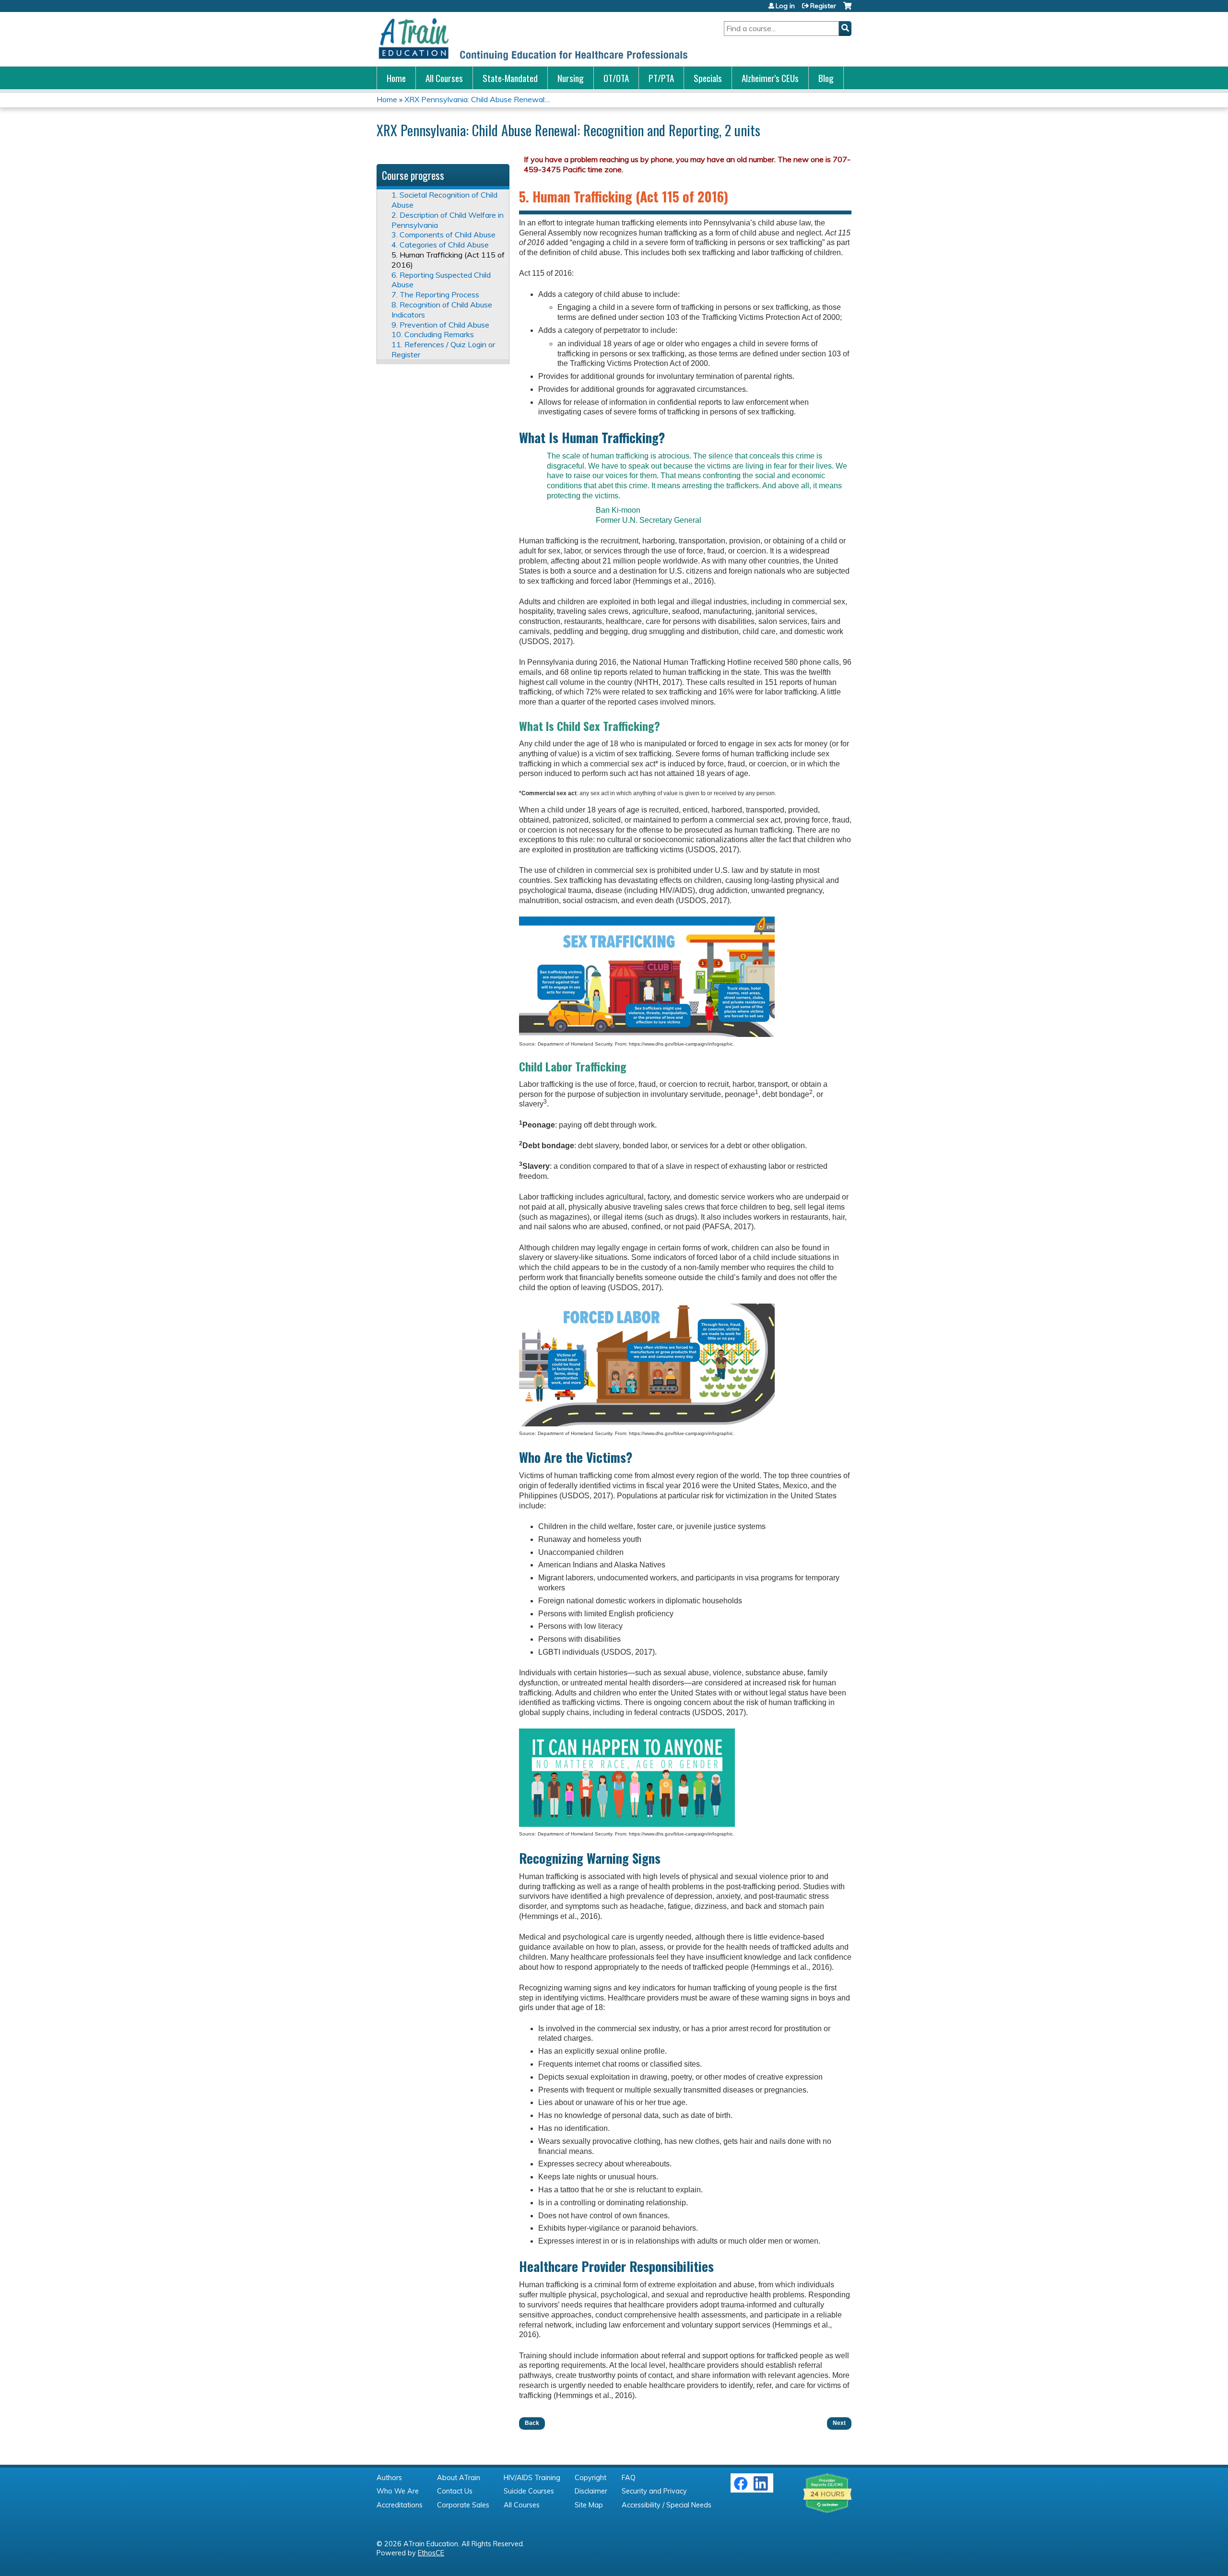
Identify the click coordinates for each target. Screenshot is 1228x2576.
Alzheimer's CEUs (770, 78)
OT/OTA (616, 78)
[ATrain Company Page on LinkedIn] (762, 2488)
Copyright (590, 2478)
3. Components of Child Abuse (443, 235)
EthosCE (431, 2553)
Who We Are (398, 2491)
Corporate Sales (463, 2505)
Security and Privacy (654, 2491)
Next (839, 2423)
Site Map (589, 2505)
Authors (389, 2478)
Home (396, 78)
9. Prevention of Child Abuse (440, 325)
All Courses (444, 78)
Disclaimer (591, 2491)
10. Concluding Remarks (433, 334)
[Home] (532, 39)
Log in (785, 6)
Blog (826, 78)
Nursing (571, 78)
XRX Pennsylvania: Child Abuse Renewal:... (477, 99)
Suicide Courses (529, 2491)
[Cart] (847, 9)
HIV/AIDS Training (532, 2478)
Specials (708, 78)
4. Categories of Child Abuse (440, 245)
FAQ (629, 2478)
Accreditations (400, 2505)
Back (532, 2423)
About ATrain (459, 2478)
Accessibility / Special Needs (667, 2505)
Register (823, 6)
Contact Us (455, 2491)
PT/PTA (661, 78)
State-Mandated (510, 78)
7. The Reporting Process (435, 294)
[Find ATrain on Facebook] (741, 2488)
